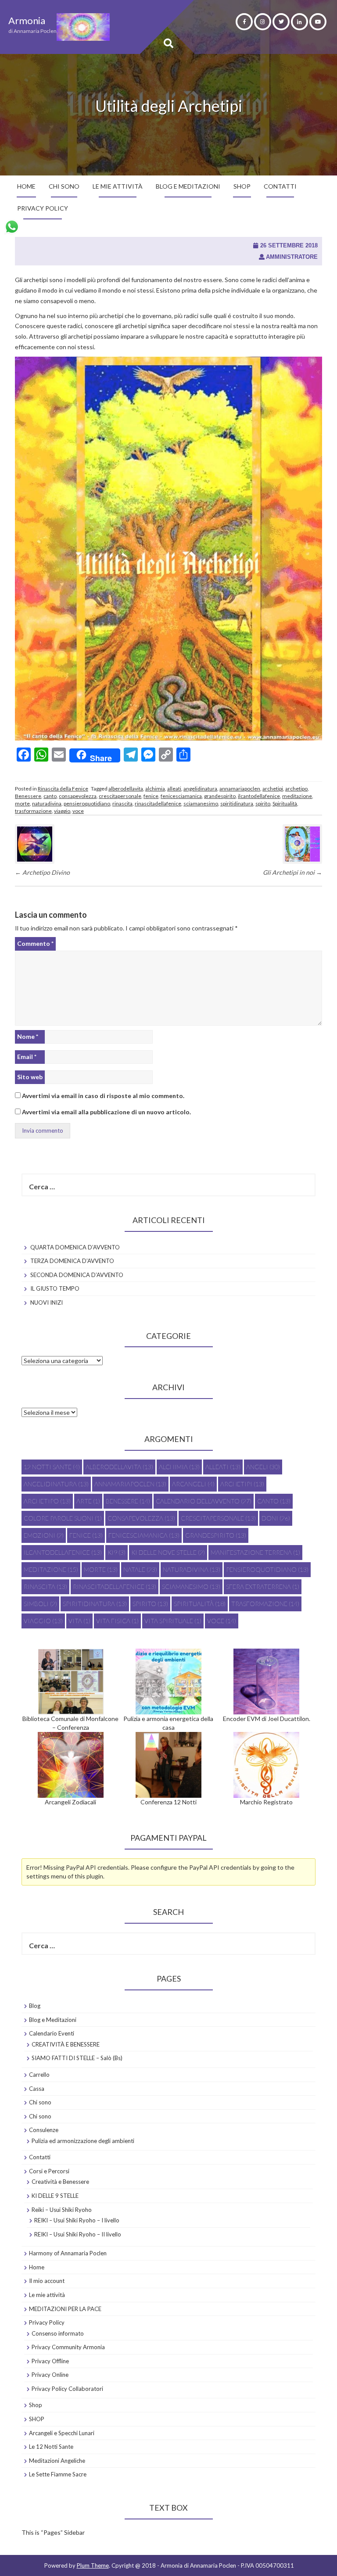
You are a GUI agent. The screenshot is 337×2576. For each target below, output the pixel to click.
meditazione (297, 796)
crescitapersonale (120, 796)
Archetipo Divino (42, 872)
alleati (174, 789)
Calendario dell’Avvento (204, 1501)
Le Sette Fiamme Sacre (58, 2474)
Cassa (37, 2089)
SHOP (242, 186)
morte (22, 803)
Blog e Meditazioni (188, 186)
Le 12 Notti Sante (51, 2447)
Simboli (40, 1604)
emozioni (44, 1535)
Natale (140, 1569)
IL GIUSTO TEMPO (55, 1288)
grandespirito (220, 796)
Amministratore (292, 257)
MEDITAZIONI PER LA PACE (65, 2309)
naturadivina (47, 803)
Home (26, 186)
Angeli (263, 1467)
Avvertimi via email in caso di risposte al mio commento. (103, 1096)
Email (27, 1057)
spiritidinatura (237, 803)
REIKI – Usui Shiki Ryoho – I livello (77, 2220)
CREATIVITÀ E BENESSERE (66, 2044)
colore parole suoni (63, 1518)
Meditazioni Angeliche (57, 2461)
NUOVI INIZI (47, 1302)
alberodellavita (126, 789)
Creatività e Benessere (60, 2182)
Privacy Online (50, 2375)
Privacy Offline (50, 2361)
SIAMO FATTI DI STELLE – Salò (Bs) (77, 2058)
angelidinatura (200, 789)
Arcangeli (193, 1484)
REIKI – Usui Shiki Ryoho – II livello (78, 2234)
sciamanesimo (201, 803)
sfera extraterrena (263, 1587)
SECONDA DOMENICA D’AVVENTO (77, 1275)
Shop (36, 2405)
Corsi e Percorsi (49, 2171)
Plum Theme (93, 2565)
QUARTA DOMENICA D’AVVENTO (75, 1247)
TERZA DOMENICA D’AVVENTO (72, 1261)
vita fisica (117, 1621)
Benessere (28, 796)
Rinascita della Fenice (63, 789)
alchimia (155, 789)
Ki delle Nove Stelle (168, 1552)
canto (50, 796)
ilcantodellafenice (259, 796)
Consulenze (44, 2130)
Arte (88, 1501)
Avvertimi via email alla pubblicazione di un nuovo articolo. (106, 1112)
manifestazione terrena (255, 1552)
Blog (35, 2006)
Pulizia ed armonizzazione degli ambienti (83, 2141)
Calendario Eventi (52, 2033)
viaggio (62, 811)
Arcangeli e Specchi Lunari (62, 2433)
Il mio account (47, 2281)
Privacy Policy (43, 208)
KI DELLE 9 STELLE (55, 2196)
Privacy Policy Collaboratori (67, 2389)
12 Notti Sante (52, 1467)
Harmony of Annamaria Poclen (68, 2253)
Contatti (280, 186)
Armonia (27, 20)
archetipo (296, 789)
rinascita (122, 803)
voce (78, 811)
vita (79, 1621)
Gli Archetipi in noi (292, 872)
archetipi (273, 789)
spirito (263, 803)
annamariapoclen (240, 789)
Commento (35, 943)
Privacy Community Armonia (68, 2347)
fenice (151, 796)
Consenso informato (58, 2333)
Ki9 (117, 1552)
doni (276, 1518)
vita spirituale (173, 1621)
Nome (28, 1036)
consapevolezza (78, 796)
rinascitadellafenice (158, 803)
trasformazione (33, 811)
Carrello (39, 2075)
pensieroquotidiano (87, 803)
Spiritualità (285, 803)
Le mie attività (118, 186)
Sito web (30, 1077)
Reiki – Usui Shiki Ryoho (62, 2210)
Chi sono (64, 186)
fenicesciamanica (181, 796)
